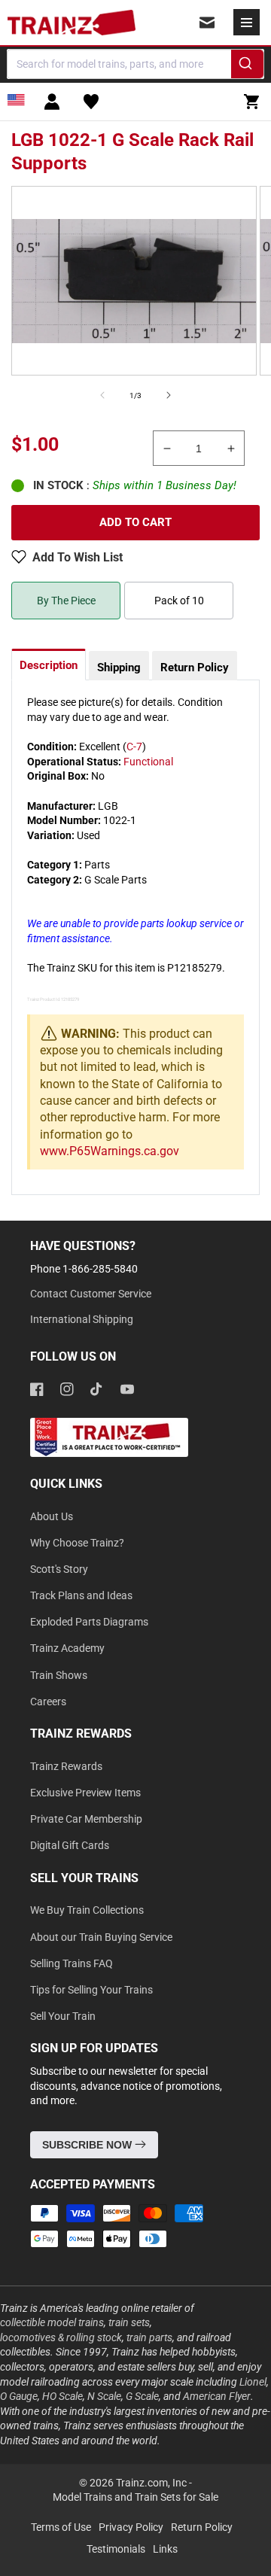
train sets (129, 2322)
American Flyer (217, 2396)
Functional (148, 762)
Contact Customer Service (91, 1294)
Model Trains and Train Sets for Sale (135, 2497)
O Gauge (19, 2396)
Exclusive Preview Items (85, 1793)
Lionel (253, 2382)
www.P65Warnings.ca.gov (110, 1151)
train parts (149, 2337)
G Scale (142, 2396)
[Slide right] (169, 395)
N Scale (104, 2396)
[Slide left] (102, 395)
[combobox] (135, 64)
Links (165, 2549)
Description (49, 665)
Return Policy (195, 668)
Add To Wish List (78, 557)
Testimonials (116, 2549)
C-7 (134, 747)
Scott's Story (59, 1569)
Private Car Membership (86, 1819)
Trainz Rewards (66, 1766)
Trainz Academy (67, 1648)
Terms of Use (61, 2527)
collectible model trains (52, 2322)
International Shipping (82, 1319)
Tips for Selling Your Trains (91, 1990)
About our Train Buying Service (101, 1937)
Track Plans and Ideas (81, 1595)
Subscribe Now (88, 2145)
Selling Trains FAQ (72, 1963)
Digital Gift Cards (70, 1845)
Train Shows (59, 1675)
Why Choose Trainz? (77, 1543)
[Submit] (247, 66)
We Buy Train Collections (87, 1910)
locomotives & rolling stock (61, 2337)
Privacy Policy (131, 2527)
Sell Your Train (63, 2016)
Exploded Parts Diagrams (89, 1622)
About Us (52, 1516)
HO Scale (62, 2396)
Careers (48, 1702)
